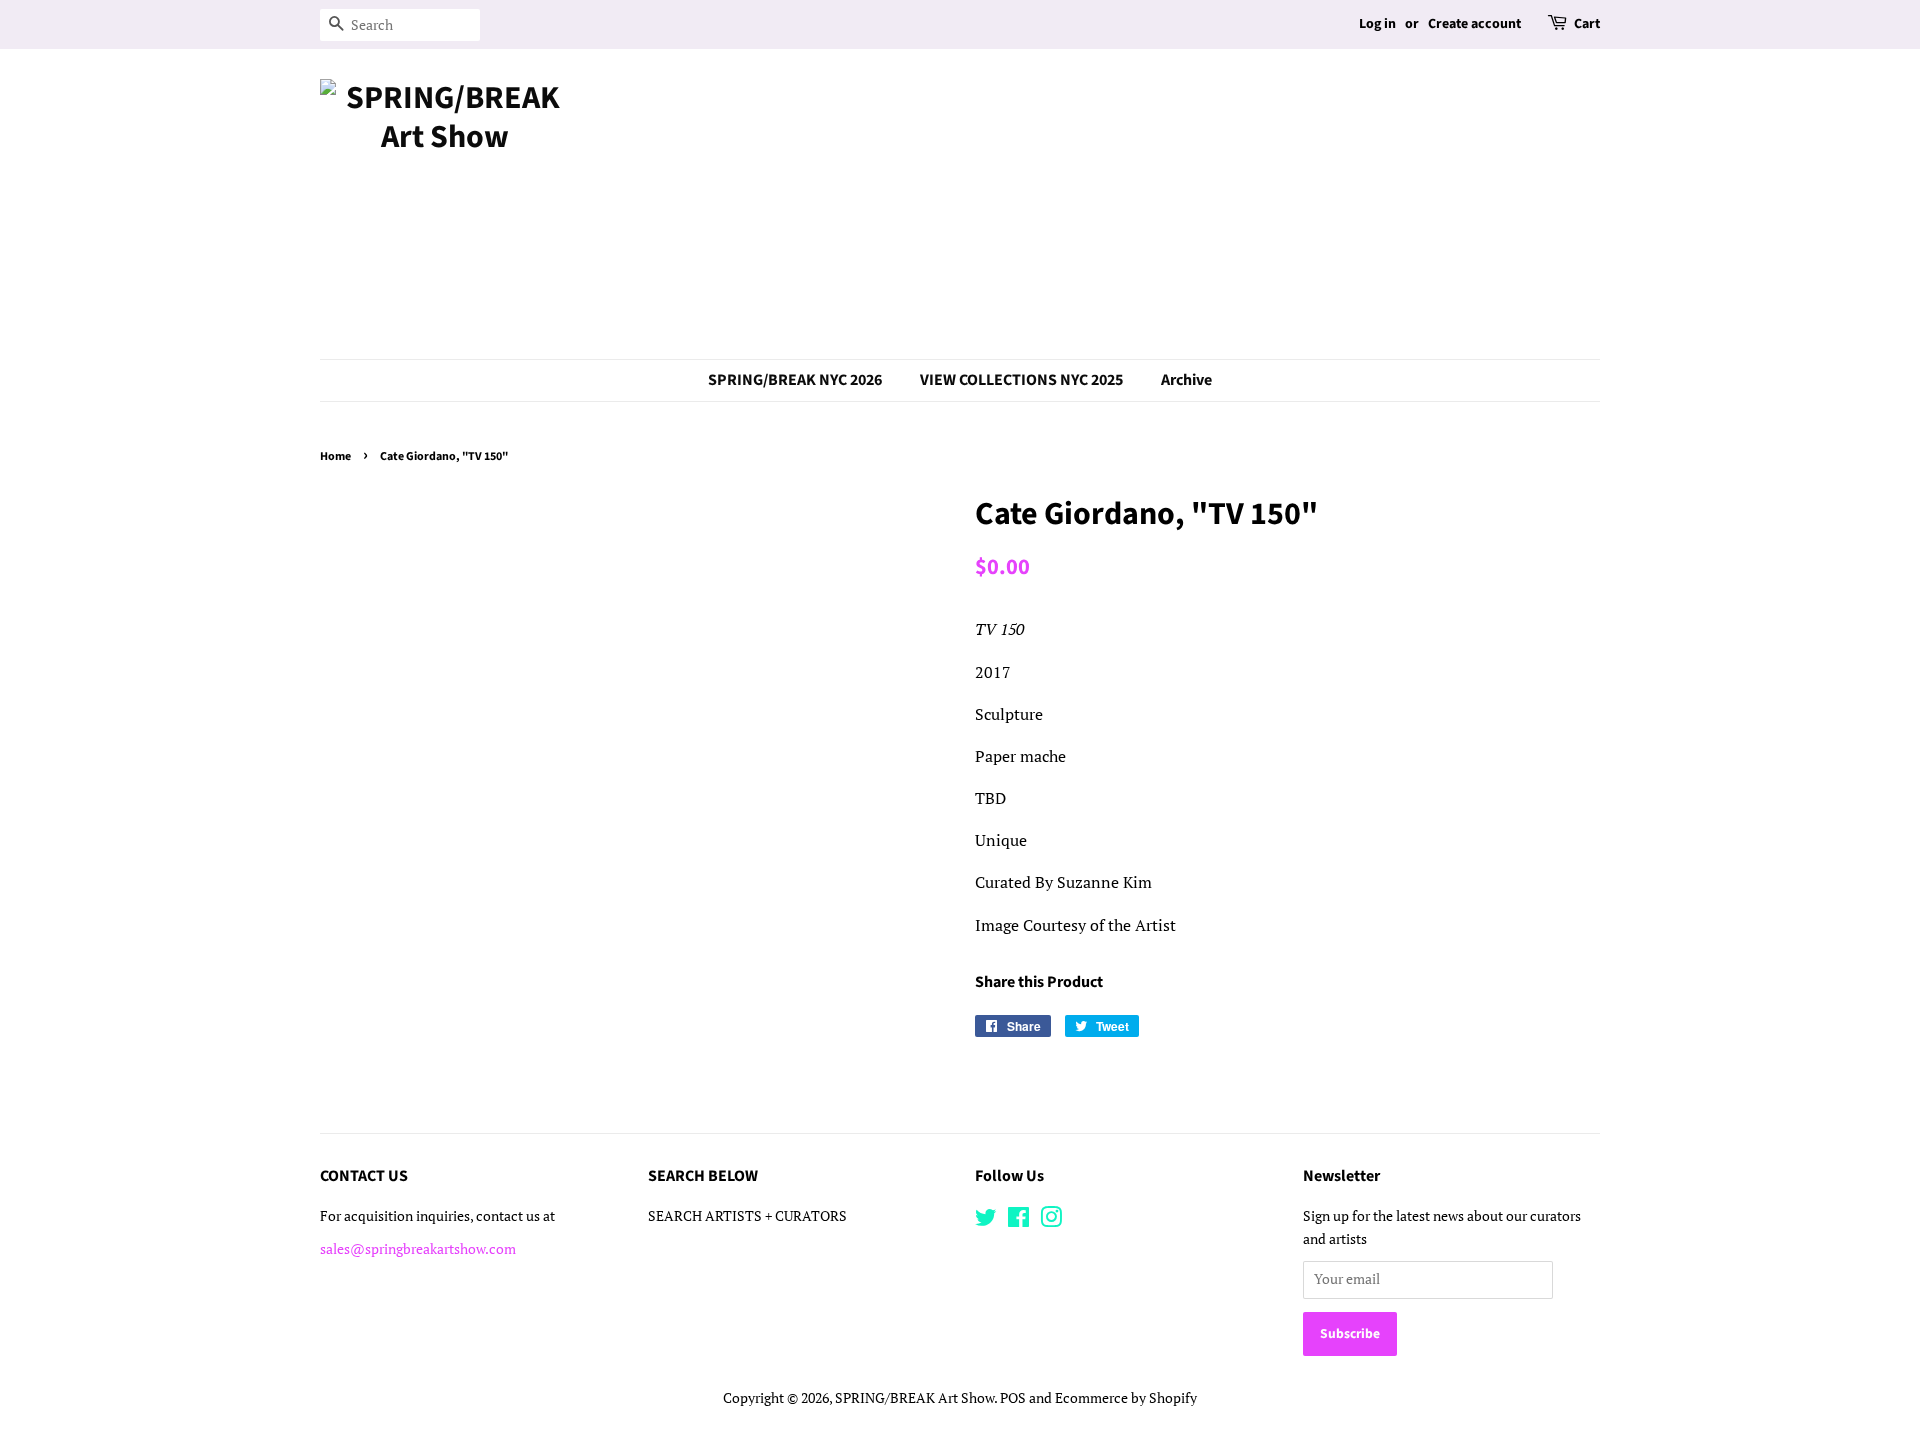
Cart (1587, 24)
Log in (1377, 24)
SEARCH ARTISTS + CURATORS (747, 1216)
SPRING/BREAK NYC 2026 (795, 380)
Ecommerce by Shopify (1126, 1398)
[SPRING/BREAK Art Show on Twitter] (986, 1221)
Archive (1186, 380)
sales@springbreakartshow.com (418, 1249)
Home (335, 456)
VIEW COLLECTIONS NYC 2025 (1021, 380)
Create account (1474, 24)
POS (1013, 1398)
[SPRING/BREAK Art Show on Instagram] (1051, 1221)
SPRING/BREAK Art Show (914, 1398)
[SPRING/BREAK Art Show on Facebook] (1018, 1221)
